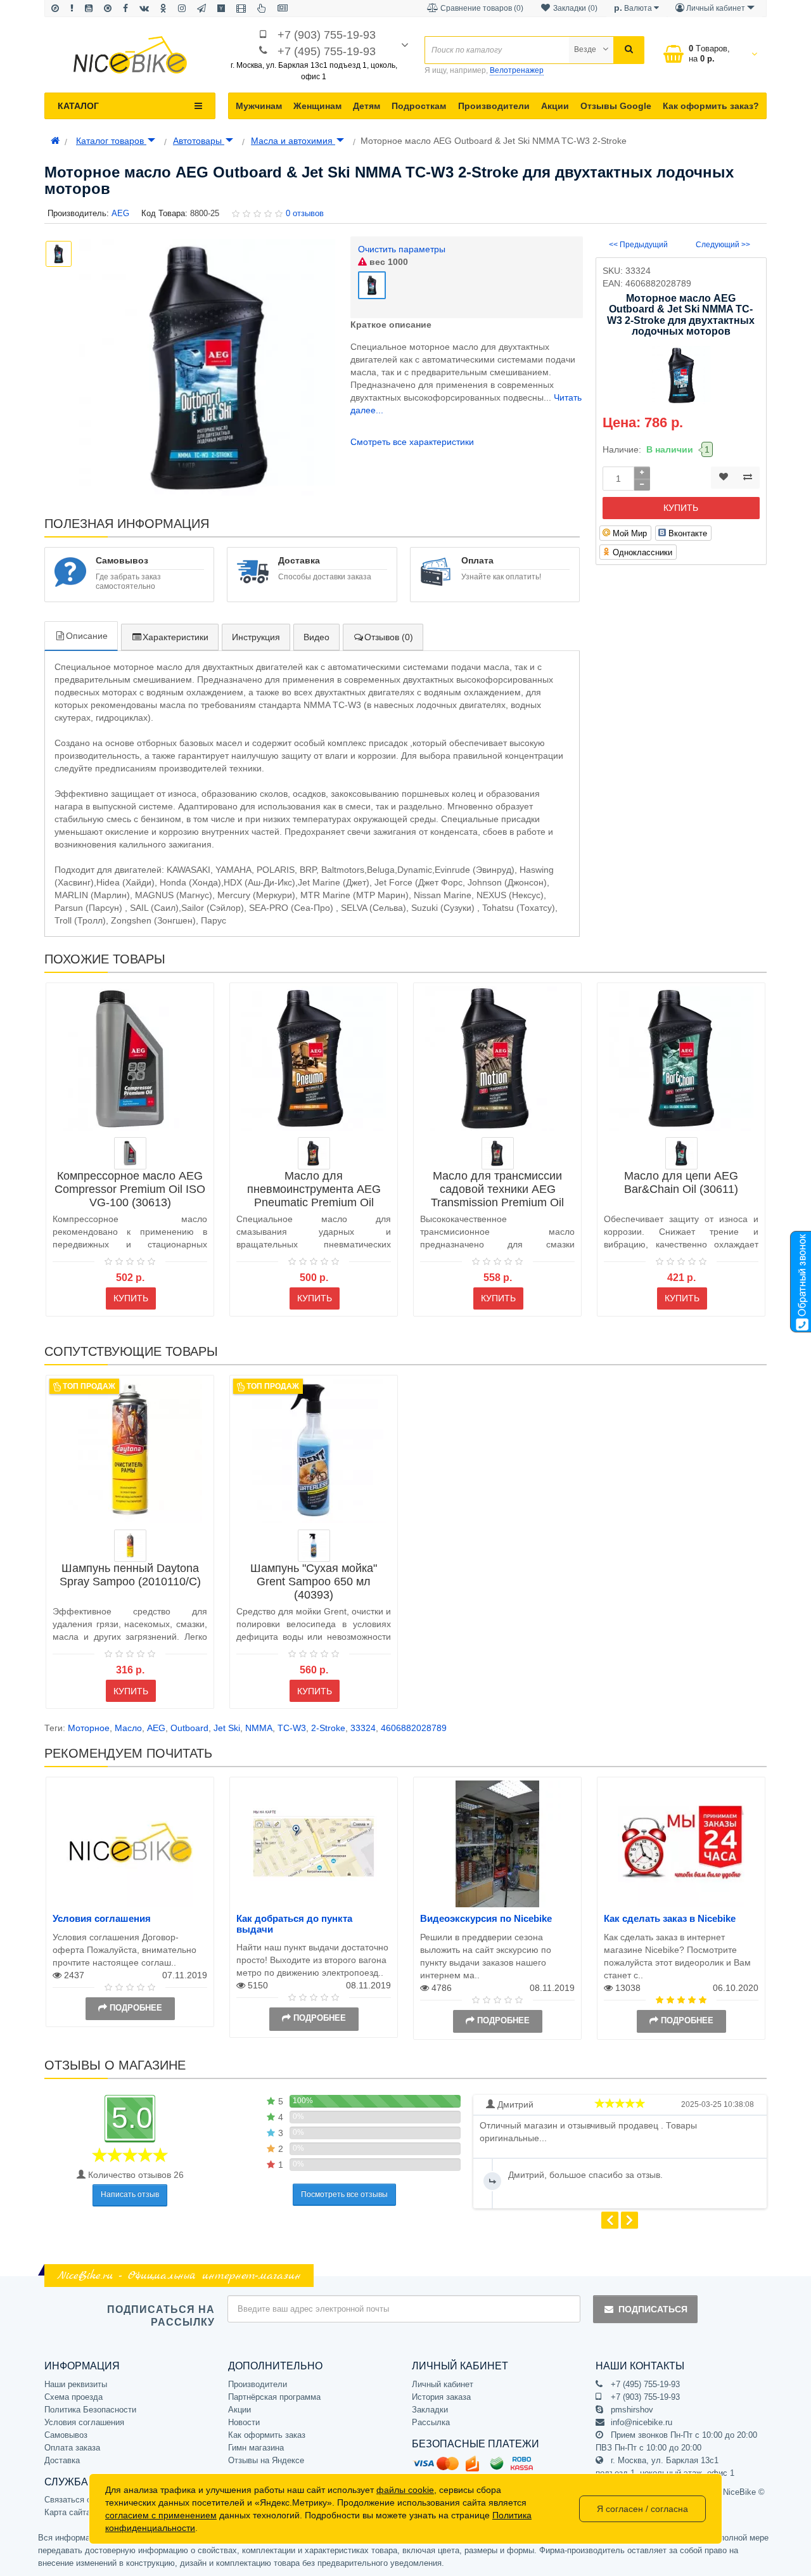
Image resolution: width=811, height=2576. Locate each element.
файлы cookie (405, 2490)
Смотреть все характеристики (412, 442)
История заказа (441, 2397)
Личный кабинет (443, 2384)
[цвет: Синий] (314, 1546)
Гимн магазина (256, 2448)
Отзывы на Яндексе (266, 2460)
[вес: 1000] (130, 1153)
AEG (156, 1728)
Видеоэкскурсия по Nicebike (486, 1918)
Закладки (430, 2410)
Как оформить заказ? (711, 106)
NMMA (259, 1728)
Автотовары (199, 141)
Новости (244, 2422)
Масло (128, 1728)
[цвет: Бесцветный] (130, 1546)
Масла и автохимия (293, 141)
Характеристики (176, 637)
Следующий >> (723, 245)
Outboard (189, 1728)
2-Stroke (328, 1728)
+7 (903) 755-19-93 (327, 35)
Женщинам (317, 106)
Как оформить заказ (267, 2435)
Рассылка (431, 2422)
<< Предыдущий (638, 245)
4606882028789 (414, 1728)
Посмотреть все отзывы (344, 2194)
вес (387, 262)
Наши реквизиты (76, 2384)
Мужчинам (259, 106)
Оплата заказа (72, 2448)
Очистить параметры (402, 249)
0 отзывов (305, 213)
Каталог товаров (111, 141)
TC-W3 (292, 1728)
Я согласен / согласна (642, 2509)
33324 (363, 1728)
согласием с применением (161, 2515)
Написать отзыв (130, 2194)
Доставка (62, 2460)
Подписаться (653, 2309)
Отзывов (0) (389, 637)
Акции (555, 106)
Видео (316, 637)
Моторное (89, 1728)
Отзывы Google (616, 106)
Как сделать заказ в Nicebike (670, 1918)
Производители (494, 106)
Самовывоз (66, 2435)
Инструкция (256, 637)
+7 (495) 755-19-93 (327, 51)
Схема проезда (73, 2397)
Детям (367, 106)
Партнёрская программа (274, 2397)
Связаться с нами (79, 2500)
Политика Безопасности (90, 2410)
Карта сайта (67, 2512)
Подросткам (419, 106)
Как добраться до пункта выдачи (294, 1924)
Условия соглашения (102, 1918)
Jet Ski (227, 1728)
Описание (87, 636)
